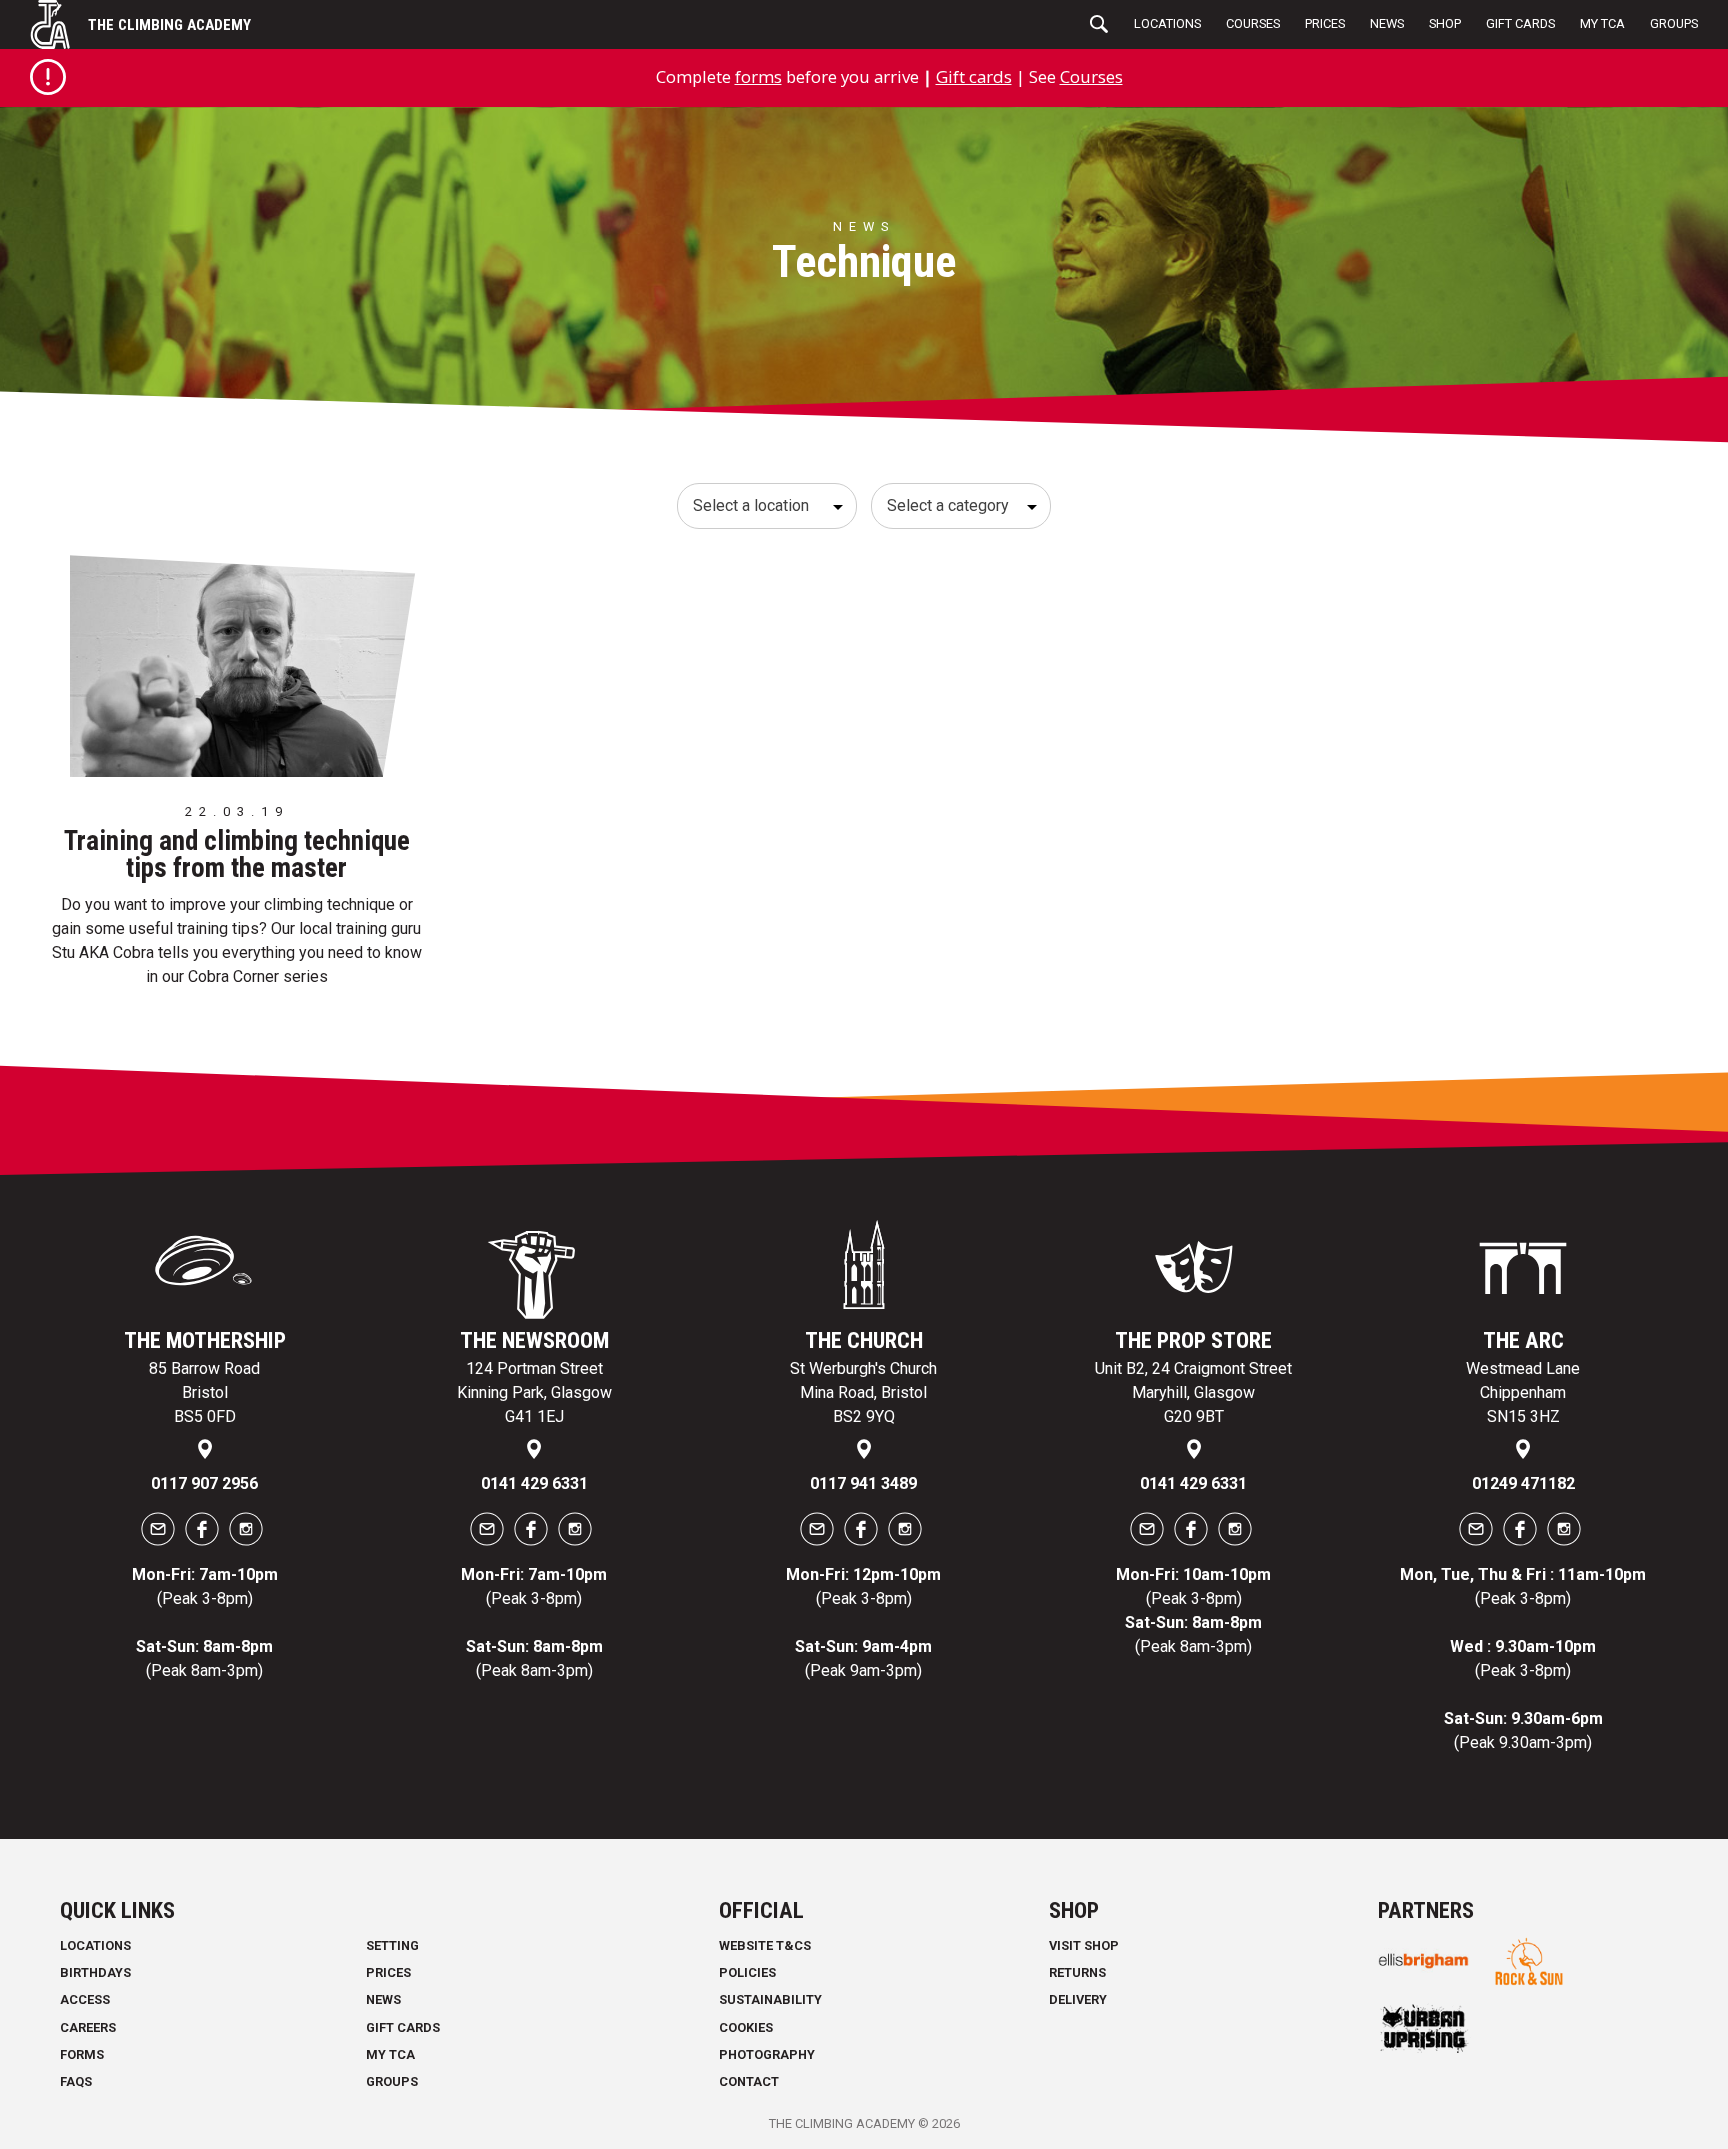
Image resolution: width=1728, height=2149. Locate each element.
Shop (1445, 23)
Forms (82, 2054)
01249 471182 (1523, 1483)
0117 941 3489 (863, 1483)
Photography (767, 2054)
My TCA (1602, 23)
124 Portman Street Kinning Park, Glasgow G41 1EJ (534, 1392)
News (1387, 23)
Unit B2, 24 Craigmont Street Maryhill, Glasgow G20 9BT (1193, 1392)
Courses (1253, 23)
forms (758, 76)
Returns (1077, 1972)
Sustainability (770, 1999)
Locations (1167, 23)
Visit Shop (1084, 1945)
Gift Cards (1520, 23)
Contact (749, 2081)
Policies (747, 1972)
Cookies (746, 2027)
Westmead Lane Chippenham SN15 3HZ (1523, 1392)
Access (85, 1999)
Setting (392, 1945)
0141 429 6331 (534, 1483)
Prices (1325, 23)
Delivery (1078, 1999)
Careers (88, 2027)
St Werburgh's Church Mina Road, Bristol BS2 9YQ (863, 1392)
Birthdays (95, 1972)
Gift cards (974, 76)
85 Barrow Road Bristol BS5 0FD (204, 1392)
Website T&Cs (765, 1945)
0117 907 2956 (204, 1483)
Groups (1674, 23)
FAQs (76, 2081)
